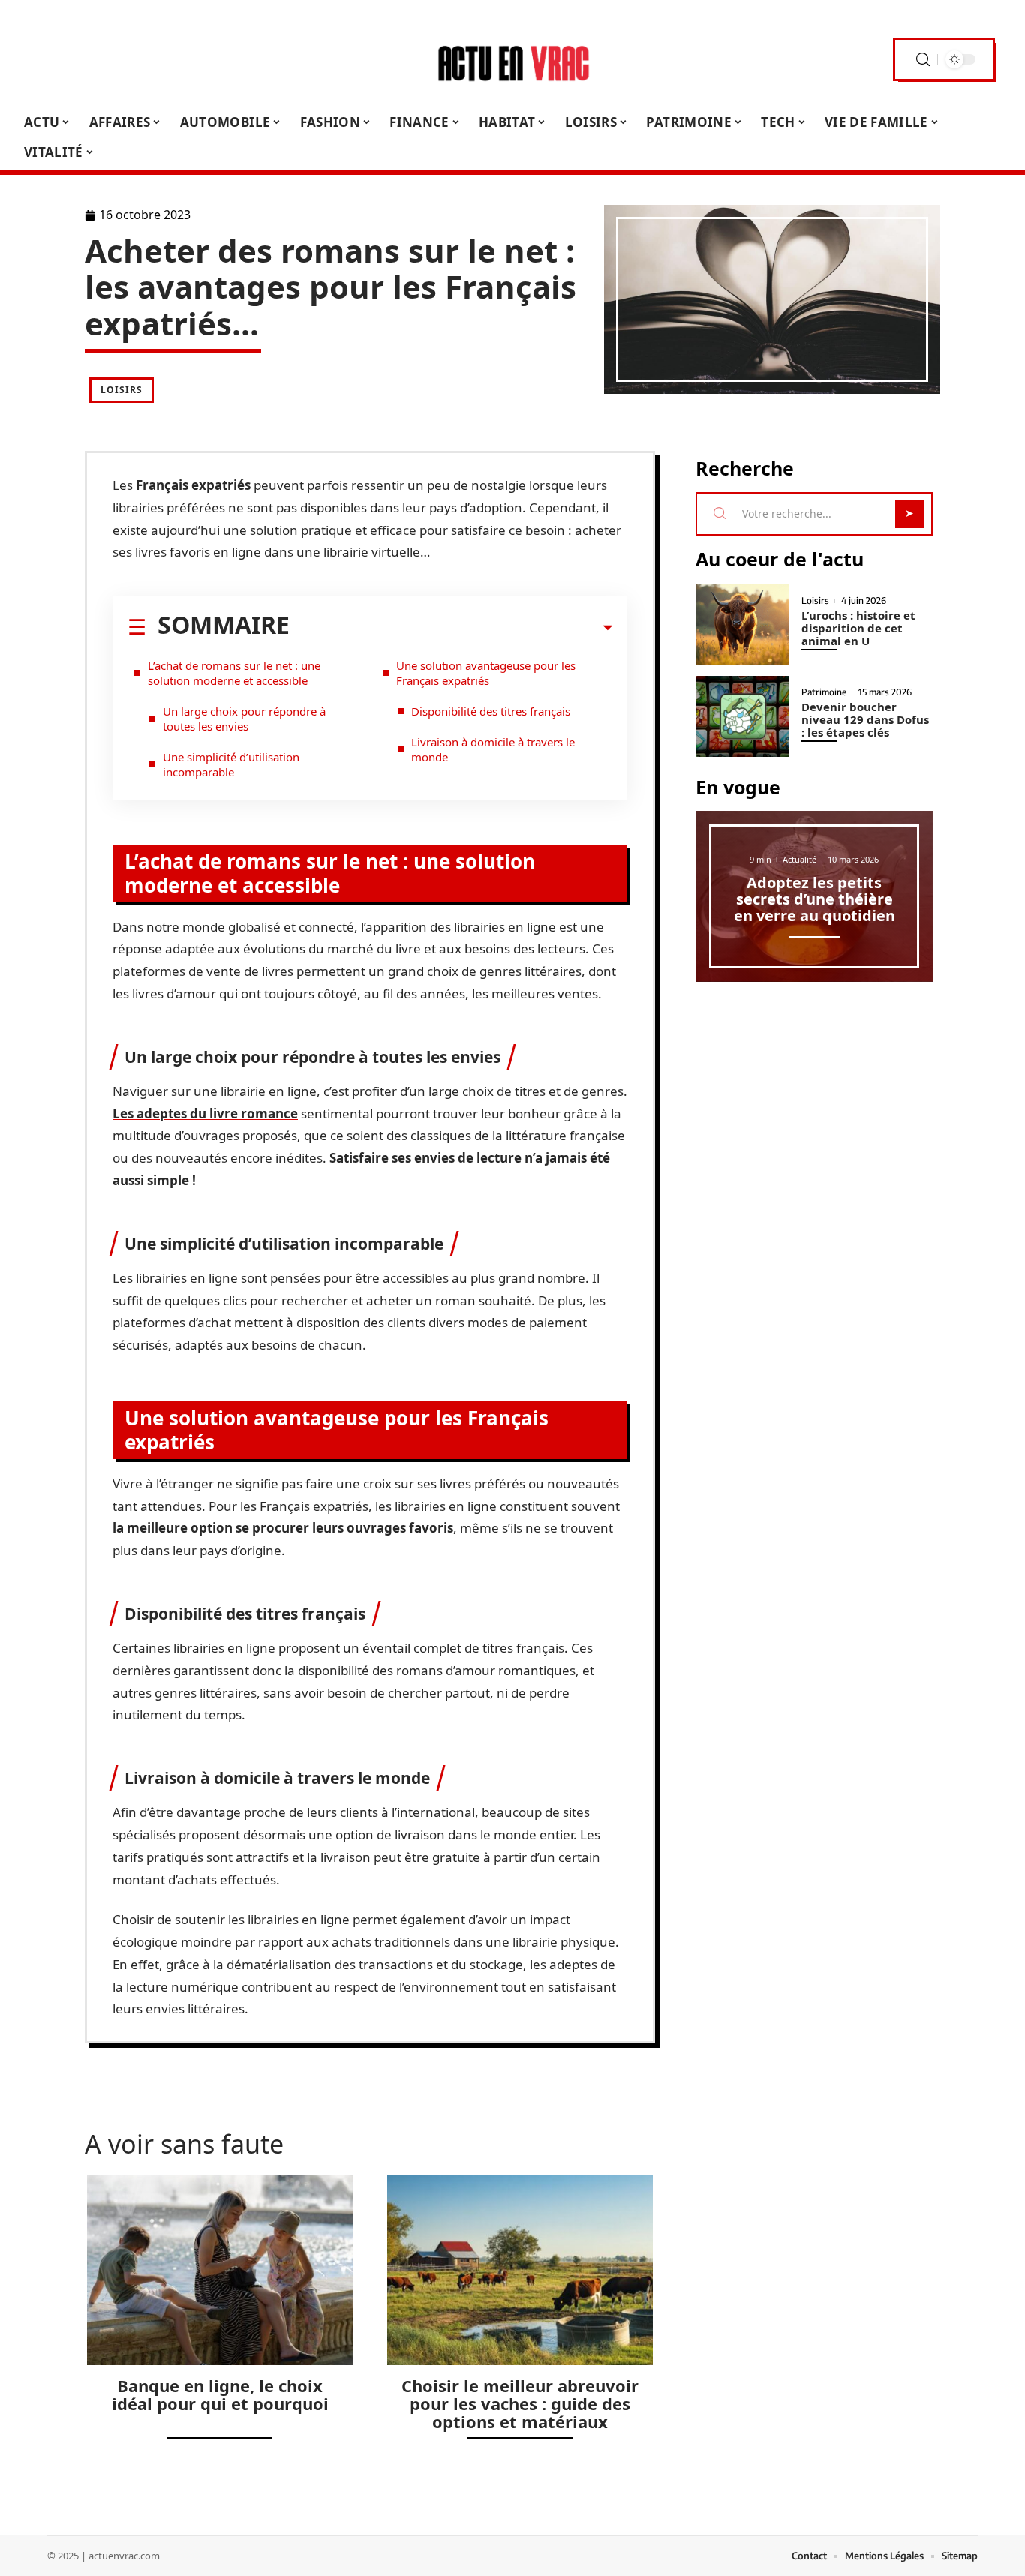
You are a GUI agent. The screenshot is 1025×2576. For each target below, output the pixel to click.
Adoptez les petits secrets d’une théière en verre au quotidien (815, 899)
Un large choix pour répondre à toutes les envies (244, 719)
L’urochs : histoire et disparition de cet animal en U (858, 628)
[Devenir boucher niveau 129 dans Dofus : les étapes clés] (743, 717)
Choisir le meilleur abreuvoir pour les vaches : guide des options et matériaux (520, 2403)
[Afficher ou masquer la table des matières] (451, 628)
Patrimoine (824, 692)
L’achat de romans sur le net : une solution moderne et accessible (234, 673)
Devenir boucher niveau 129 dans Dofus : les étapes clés (865, 719)
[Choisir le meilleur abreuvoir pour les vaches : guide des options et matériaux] (520, 2270)
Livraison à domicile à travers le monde (493, 749)
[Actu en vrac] (512, 59)
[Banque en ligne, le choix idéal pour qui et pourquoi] (220, 2270)
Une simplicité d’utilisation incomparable (231, 764)
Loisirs (122, 390)
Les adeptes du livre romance (205, 1114)
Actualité (800, 859)
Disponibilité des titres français (491, 711)
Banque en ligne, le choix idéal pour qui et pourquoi (220, 2394)
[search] (923, 60)
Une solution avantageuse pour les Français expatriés (486, 673)
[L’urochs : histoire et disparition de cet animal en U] (743, 624)
